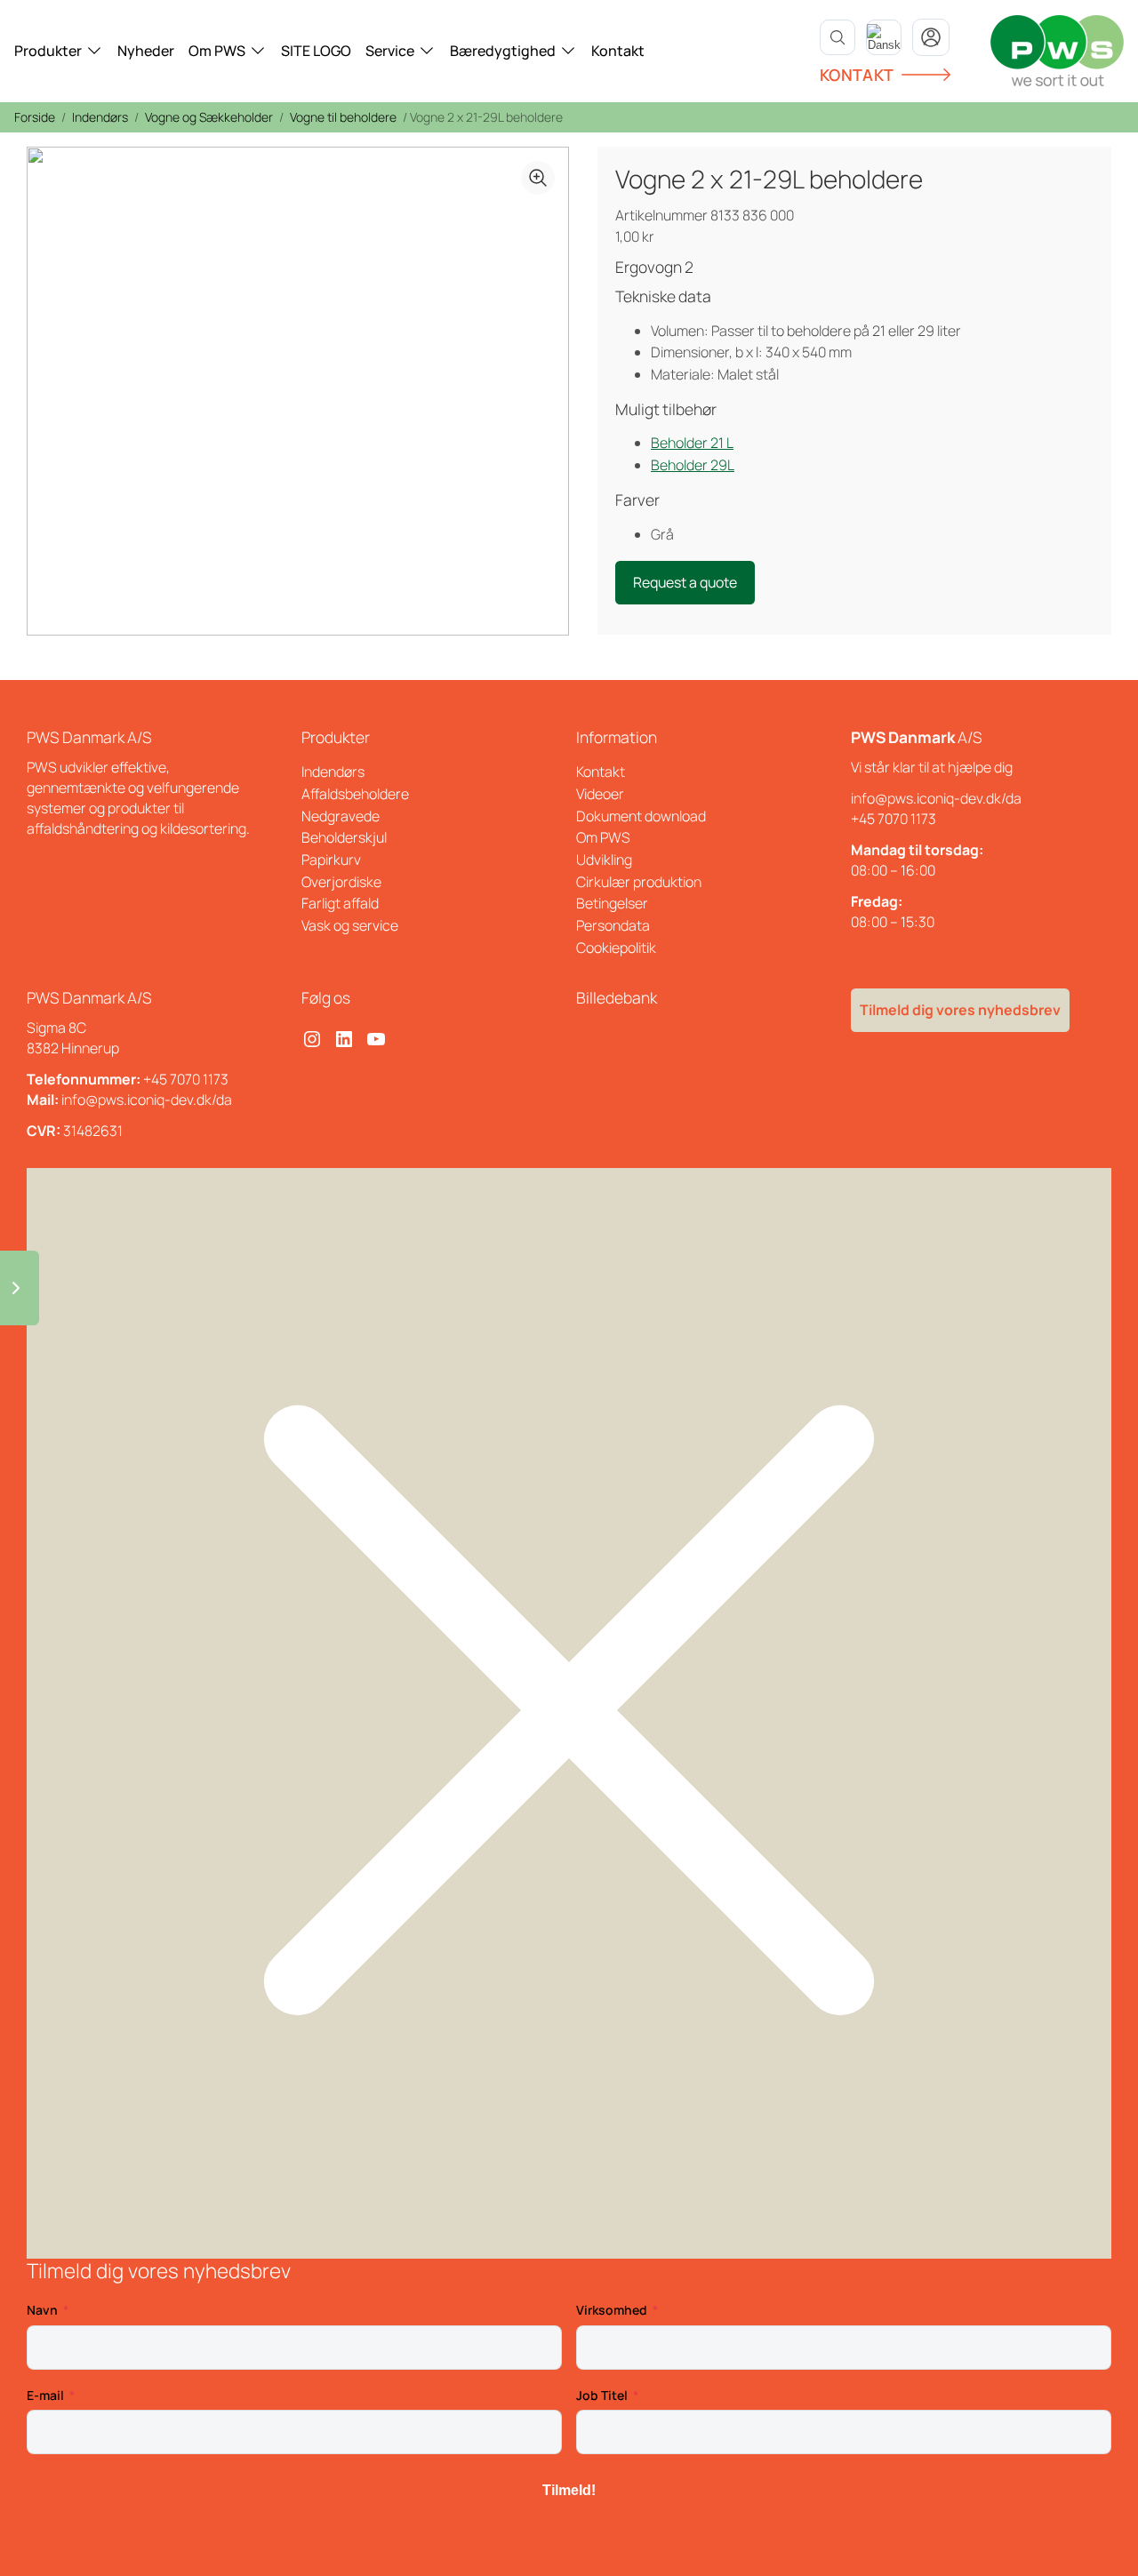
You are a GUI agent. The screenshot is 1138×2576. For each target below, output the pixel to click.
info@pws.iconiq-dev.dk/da (936, 798)
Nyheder (146, 51)
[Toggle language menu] (884, 37)
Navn (42, 2310)
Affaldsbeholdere (355, 794)
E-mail (45, 2395)
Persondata (613, 925)
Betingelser (612, 903)
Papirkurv (331, 860)
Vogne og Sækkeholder (209, 117)
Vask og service (350, 925)
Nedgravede (341, 816)
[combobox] (884, 37)
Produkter (48, 51)
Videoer (600, 794)
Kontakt (618, 51)
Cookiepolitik (616, 948)
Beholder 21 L (692, 443)
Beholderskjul (344, 837)
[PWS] (1057, 51)
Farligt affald (340, 903)
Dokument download (641, 816)
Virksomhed (612, 2310)
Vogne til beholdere (343, 117)
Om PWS (217, 51)
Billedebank (617, 997)
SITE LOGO (316, 51)
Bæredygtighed (503, 51)
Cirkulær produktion (639, 882)
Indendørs (100, 117)
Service (390, 51)
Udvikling (604, 860)
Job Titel (602, 2395)
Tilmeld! (569, 2490)
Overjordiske (341, 882)
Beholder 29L (693, 465)
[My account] (931, 37)
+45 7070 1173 (894, 819)
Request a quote (685, 582)
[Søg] (837, 37)
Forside (35, 117)
